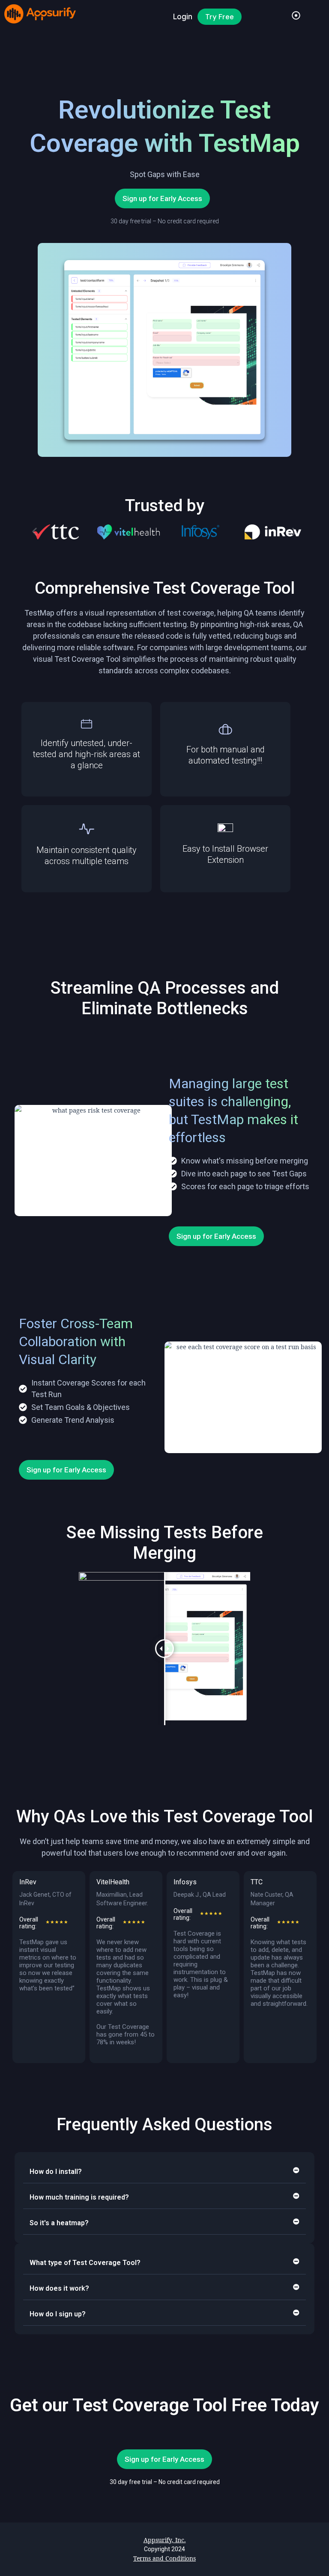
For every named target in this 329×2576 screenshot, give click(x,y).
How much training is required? (79, 2197)
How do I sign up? (58, 2314)
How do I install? (56, 2172)
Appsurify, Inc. (165, 2540)
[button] (34, 532)
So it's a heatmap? (59, 2223)
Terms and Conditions (164, 2558)
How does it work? (59, 2288)
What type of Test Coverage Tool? (85, 2263)
